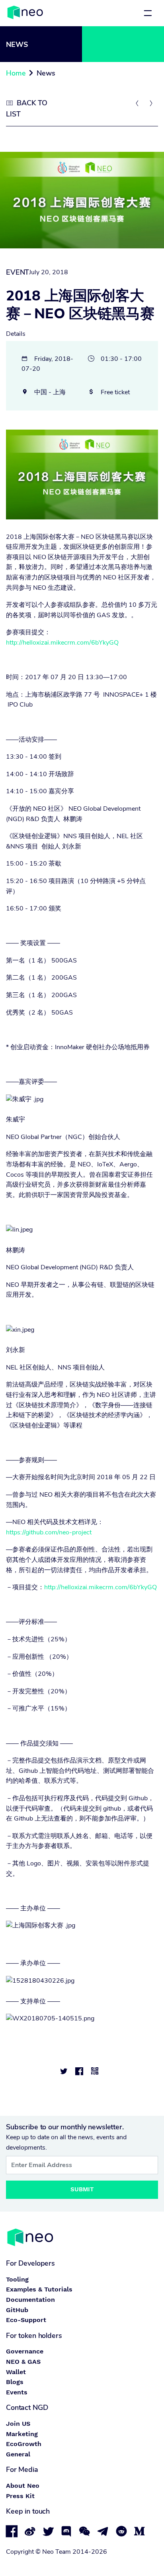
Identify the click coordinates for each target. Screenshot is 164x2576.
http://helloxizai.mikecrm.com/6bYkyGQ (62, 643)
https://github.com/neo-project (49, 1532)
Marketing (22, 2434)
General (18, 2454)
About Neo (23, 2486)
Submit (82, 2189)
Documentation (30, 2300)
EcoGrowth (24, 2444)
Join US (18, 2424)
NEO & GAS (23, 2362)
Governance (25, 2351)
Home (16, 73)
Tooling (17, 2279)
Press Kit (20, 2496)
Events (17, 2392)
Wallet (16, 2372)
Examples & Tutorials (39, 2289)
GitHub (17, 2310)
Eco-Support (26, 2320)
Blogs (15, 2382)
